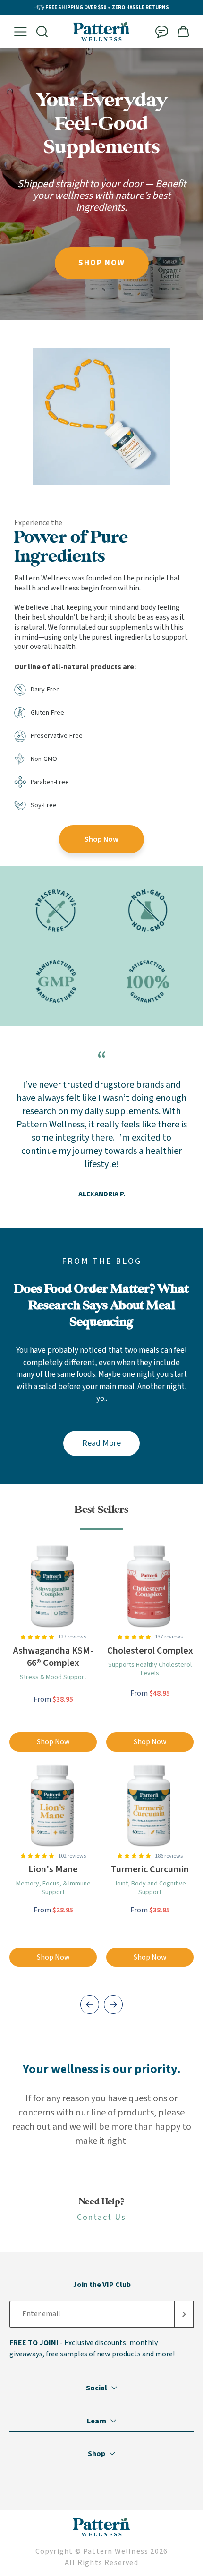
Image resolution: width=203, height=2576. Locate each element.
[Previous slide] (90, 2005)
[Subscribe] (184, 2314)
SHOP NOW (102, 263)
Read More (101, 1443)
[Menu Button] (21, 32)
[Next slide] (113, 2005)
